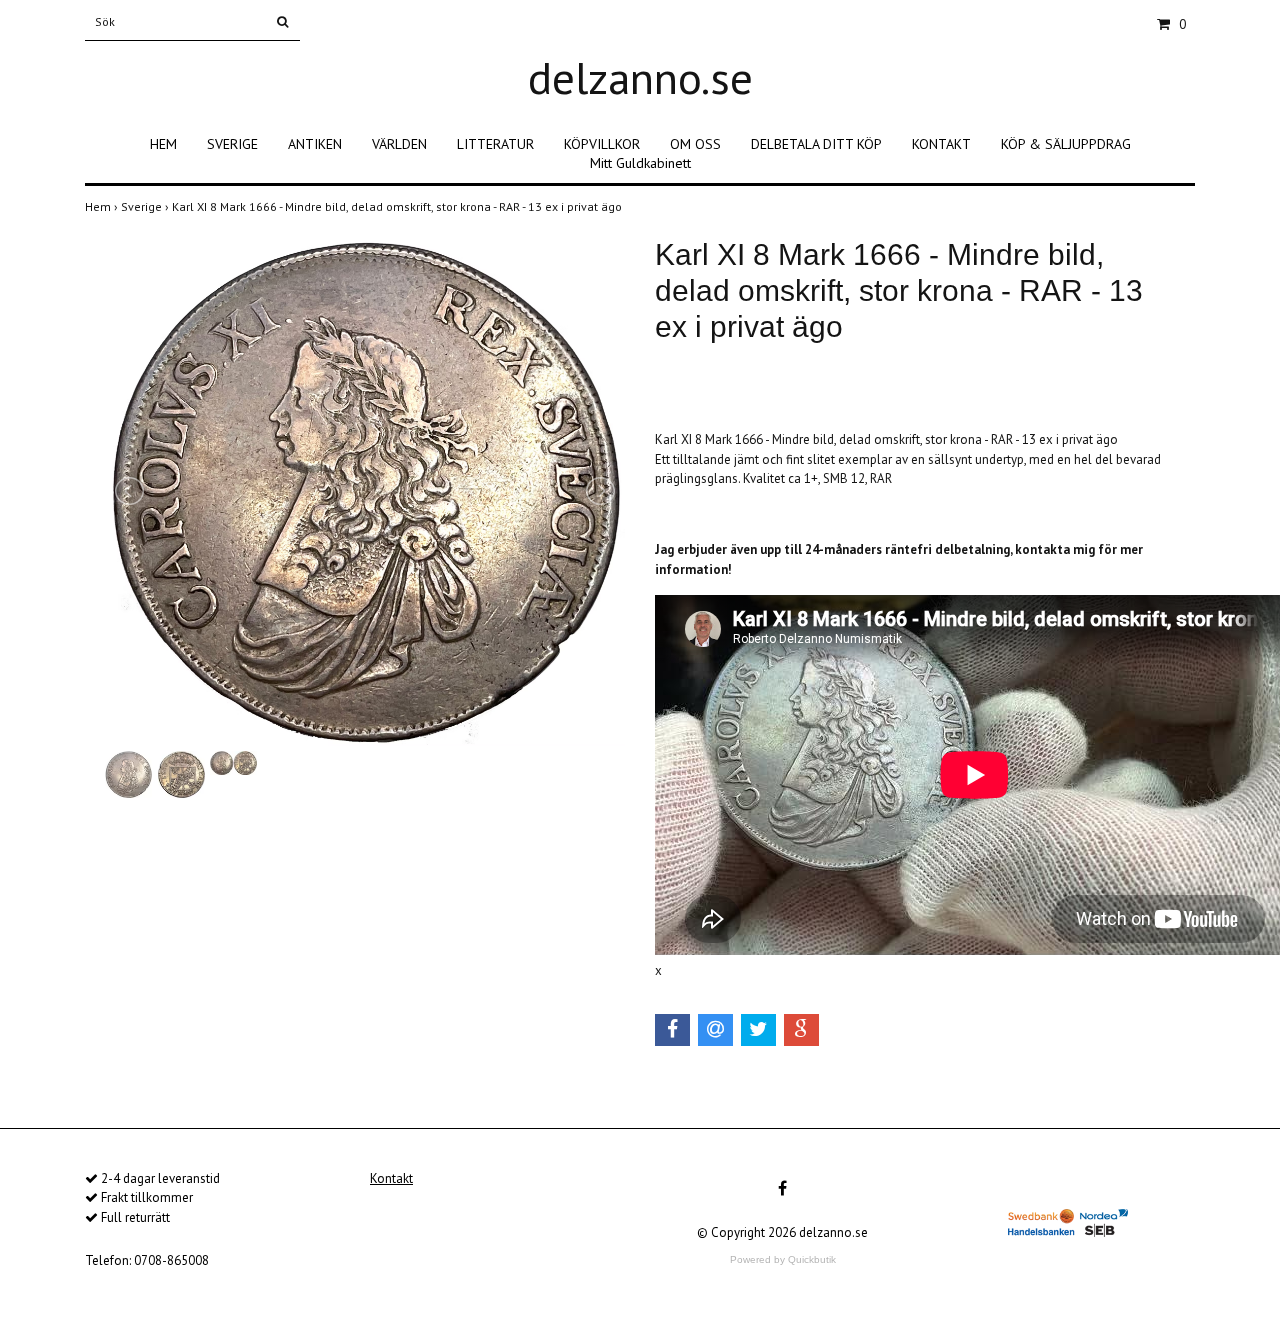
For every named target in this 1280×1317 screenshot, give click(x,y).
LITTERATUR (495, 144)
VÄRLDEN (399, 144)
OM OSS (695, 144)
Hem (103, 206)
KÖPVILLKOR (602, 144)
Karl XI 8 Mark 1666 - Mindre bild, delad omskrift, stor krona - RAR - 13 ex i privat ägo (398, 206)
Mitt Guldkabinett (640, 163)
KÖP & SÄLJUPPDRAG (1066, 144)
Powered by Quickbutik (783, 1259)
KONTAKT (941, 144)
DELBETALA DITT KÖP (816, 144)
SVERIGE (232, 144)
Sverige (146, 206)
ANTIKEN (315, 144)
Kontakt (391, 1178)
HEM (163, 144)
